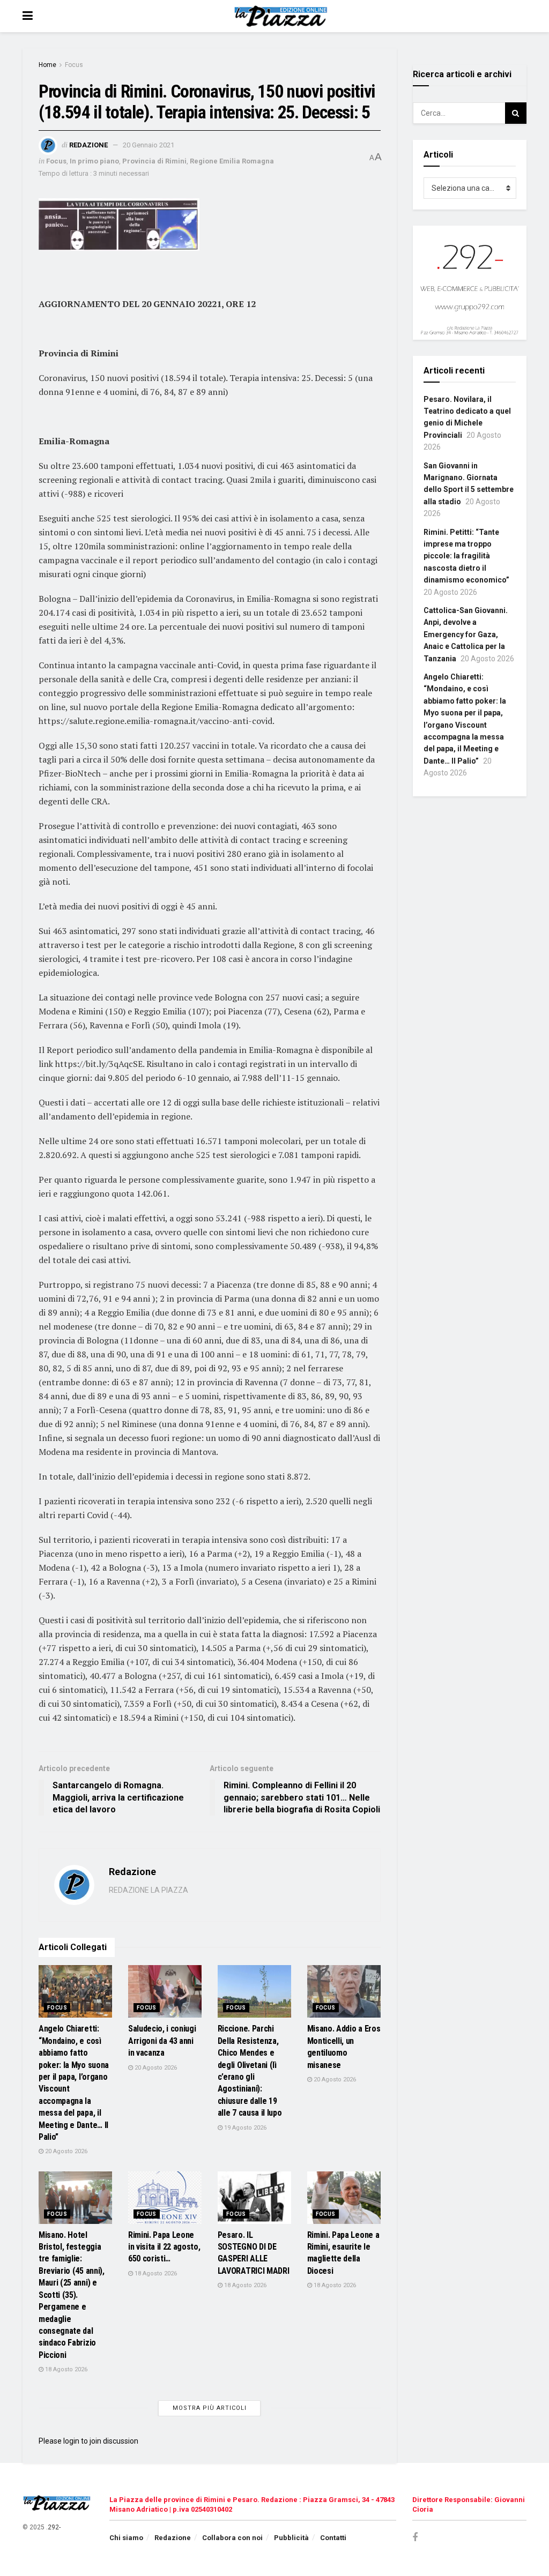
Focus (74, 65)
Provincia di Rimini (154, 161)
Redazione (88, 145)
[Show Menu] (28, 16)
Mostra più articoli (210, 2408)
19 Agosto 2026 (244, 2128)
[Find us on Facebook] (415, 2538)
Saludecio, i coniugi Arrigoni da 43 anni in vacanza (162, 2041)
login (71, 2441)
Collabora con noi (232, 2538)
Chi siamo (126, 2538)
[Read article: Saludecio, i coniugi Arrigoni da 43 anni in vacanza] (165, 1991)
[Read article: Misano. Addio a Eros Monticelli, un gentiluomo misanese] (344, 1991)
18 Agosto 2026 (65, 2369)
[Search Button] (516, 113)
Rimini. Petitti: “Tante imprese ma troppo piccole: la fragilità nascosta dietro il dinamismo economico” (466, 556)
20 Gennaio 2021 (149, 145)
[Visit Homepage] (282, 16)
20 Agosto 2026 (65, 2151)
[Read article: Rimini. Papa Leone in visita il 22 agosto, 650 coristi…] (165, 2198)
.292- (53, 2527)
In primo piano (94, 161)
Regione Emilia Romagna (232, 161)
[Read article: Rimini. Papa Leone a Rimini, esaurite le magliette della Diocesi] (344, 2198)
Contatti (333, 2538)
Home (47, 65)
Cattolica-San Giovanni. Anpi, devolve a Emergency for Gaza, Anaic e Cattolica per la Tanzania (466, 634)
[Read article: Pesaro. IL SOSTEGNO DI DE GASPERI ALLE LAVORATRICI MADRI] (254, 2198)
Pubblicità (291, 2538)
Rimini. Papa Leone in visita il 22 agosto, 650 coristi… (164, 2247)
